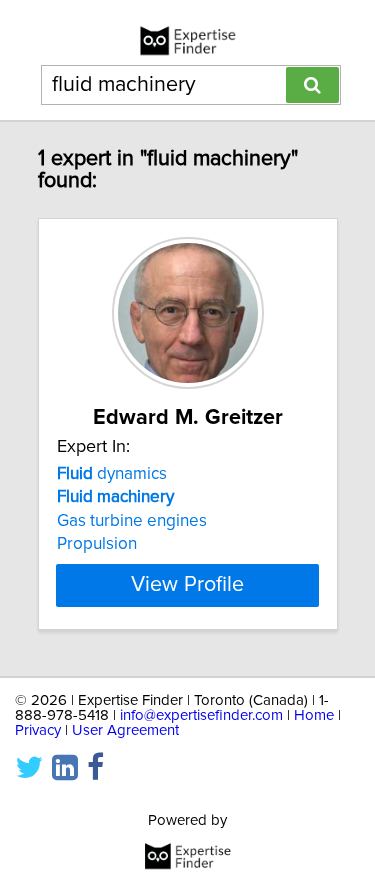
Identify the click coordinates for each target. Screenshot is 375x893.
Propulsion (97, 544)
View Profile (187, 585)
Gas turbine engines (132, 521)
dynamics (112, 474)
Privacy (38, 730)
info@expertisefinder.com (201, 715)
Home (314, 715)
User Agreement (125, 730)
